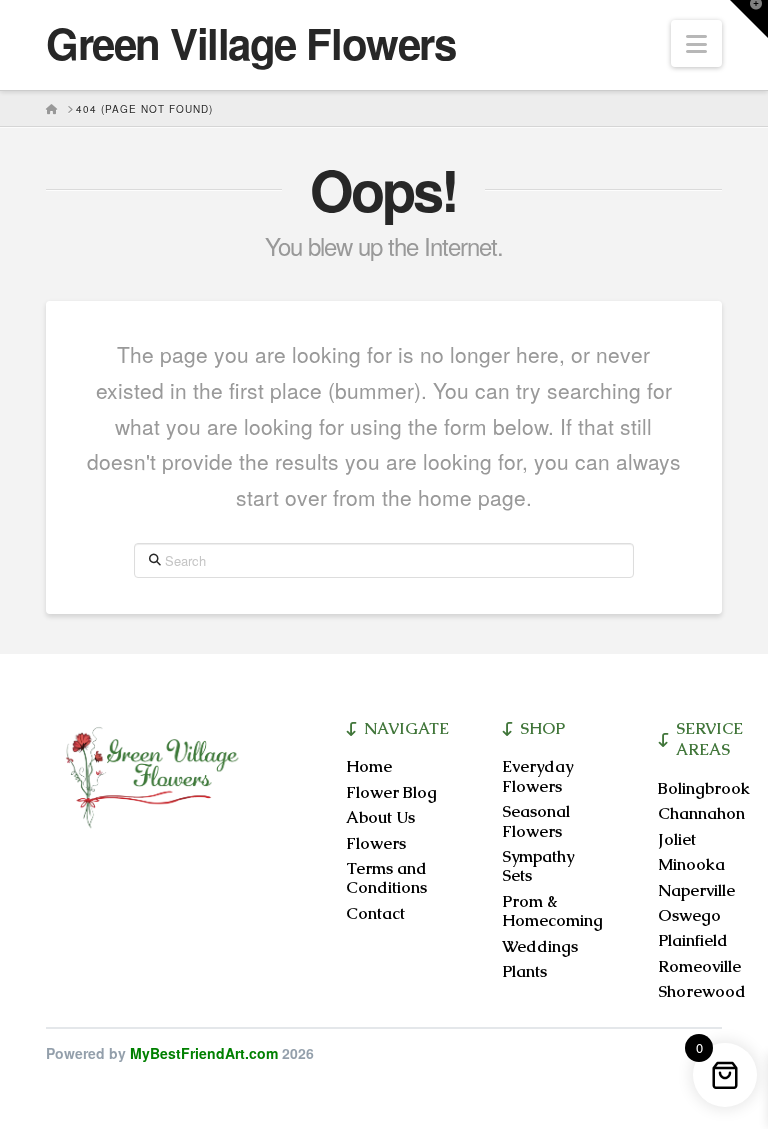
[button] (696, 43)
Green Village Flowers (250, 43)
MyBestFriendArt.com (204, 1053)
